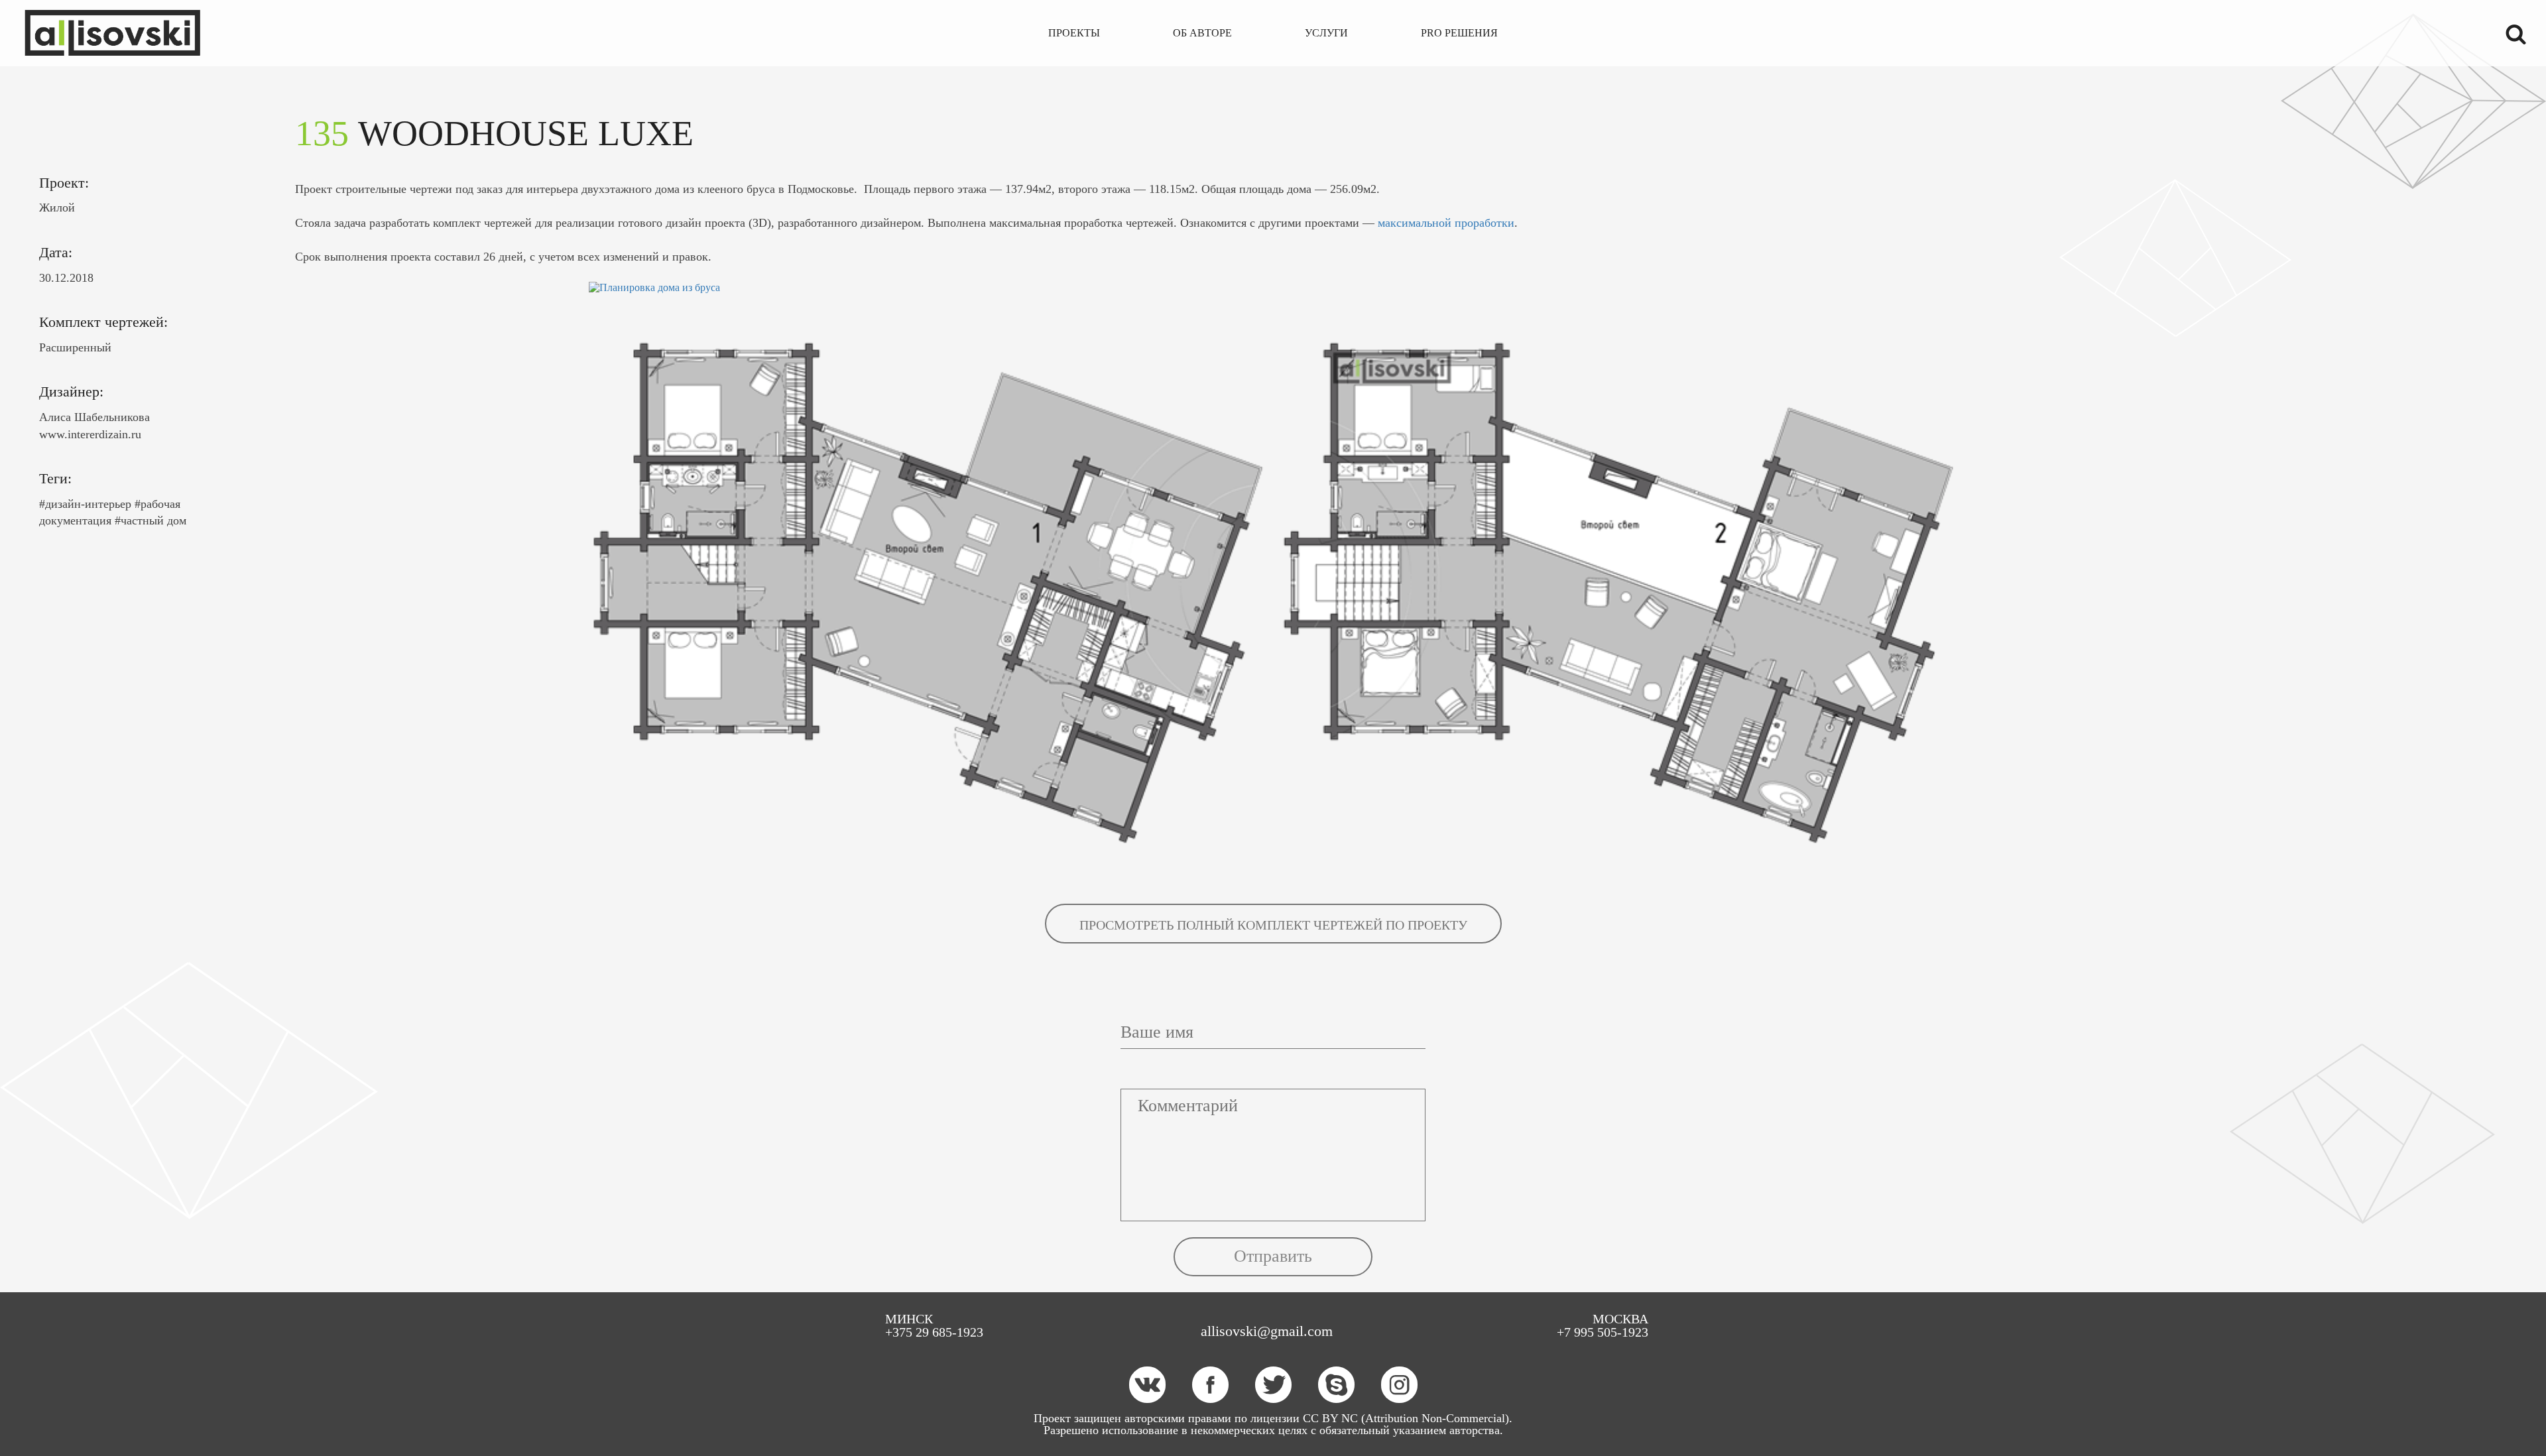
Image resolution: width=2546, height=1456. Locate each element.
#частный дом (151, 520)
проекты (1074, 33)
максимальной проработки (1446, 223)
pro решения (1459, 33)
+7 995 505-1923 (1603, 1332)
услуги (1326, 33)
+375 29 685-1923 (934, 1332)
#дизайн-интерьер (85, 504)
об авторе (1202, 33)
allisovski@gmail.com (1267, 1331)
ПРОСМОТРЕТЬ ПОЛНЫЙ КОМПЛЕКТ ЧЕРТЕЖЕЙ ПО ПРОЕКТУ (1273, 925)
